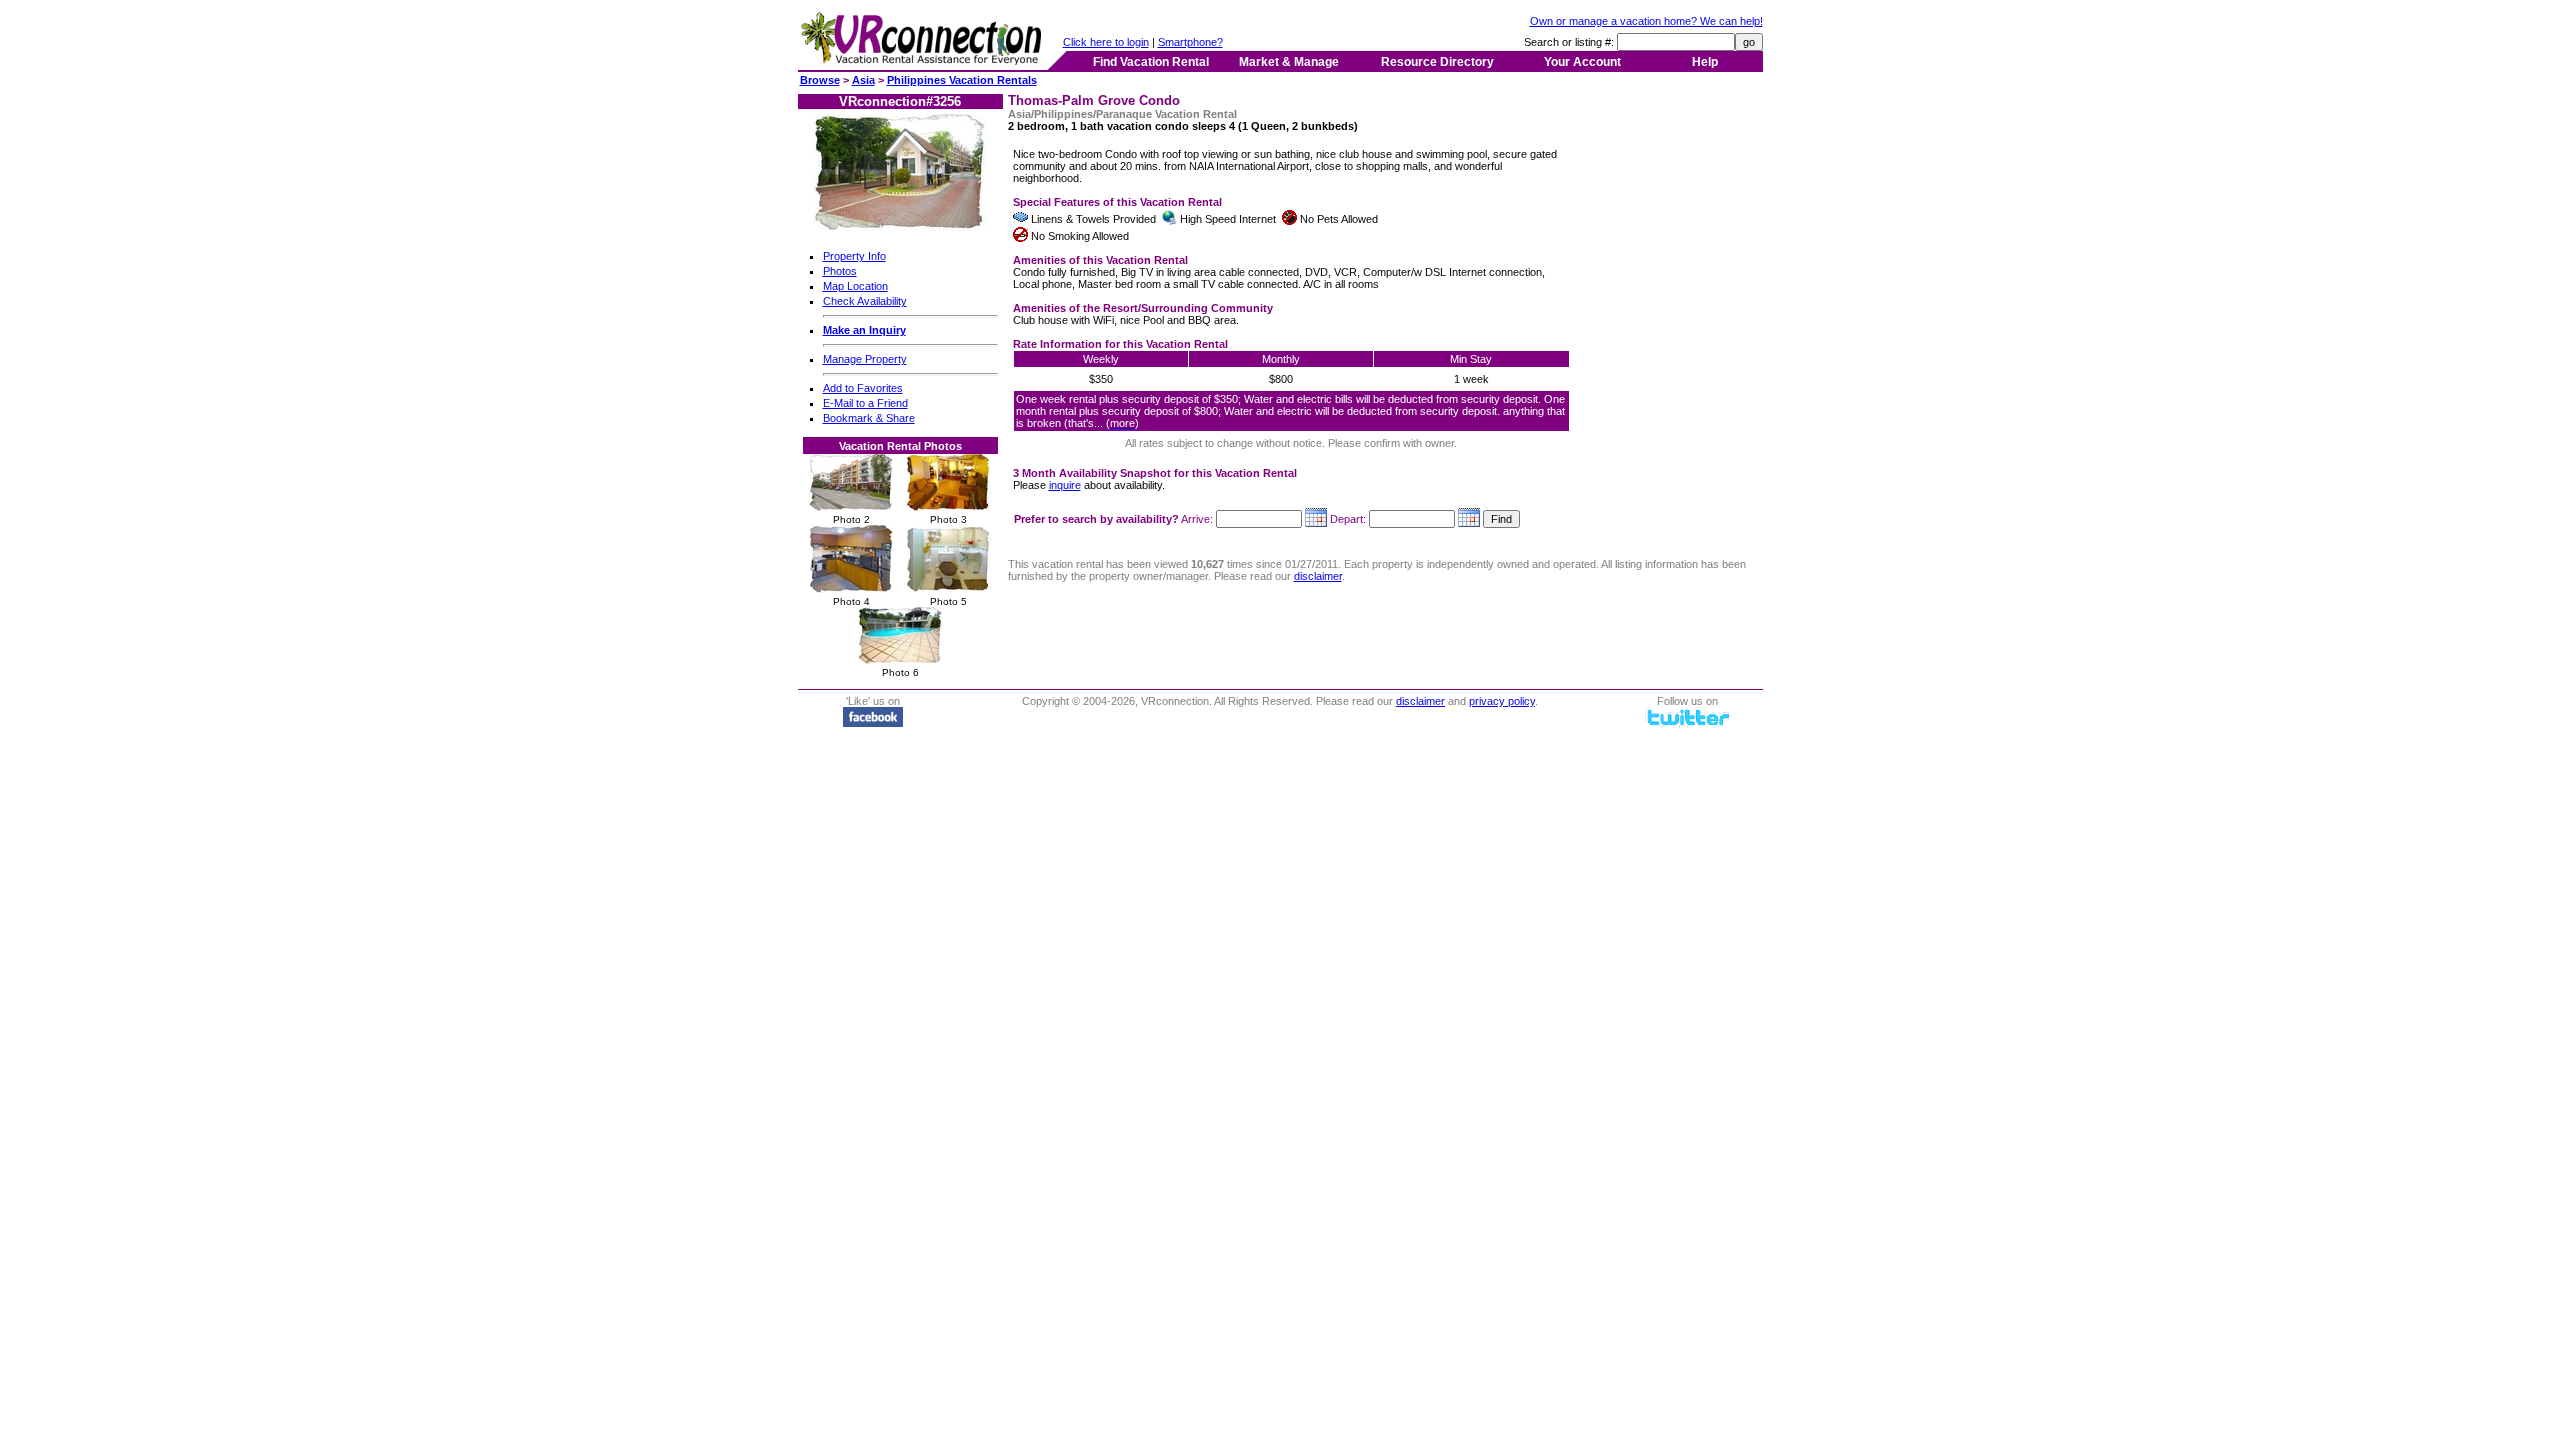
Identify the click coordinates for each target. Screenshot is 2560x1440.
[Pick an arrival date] (1316, 519)
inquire (1065, 485)
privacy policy (1502, 701)
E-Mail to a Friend (865, 403)
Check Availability (865, 301)
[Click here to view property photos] (900, 227)
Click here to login (1106, 42)
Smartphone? (1190, 42)
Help (1705, 62)
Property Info (854, 256)
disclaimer (1318, 576)
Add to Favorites (863, 388)
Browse (820, 80)
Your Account (1582, 62)
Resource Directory (1437, 62)
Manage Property (865, 359)
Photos (840, 271)
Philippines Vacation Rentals (962, 80)
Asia (863, 80)
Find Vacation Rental (1151, 62)
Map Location (855, 286)
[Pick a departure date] (1469, 519)
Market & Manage (1289, 62)
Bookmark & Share (869, 418)
